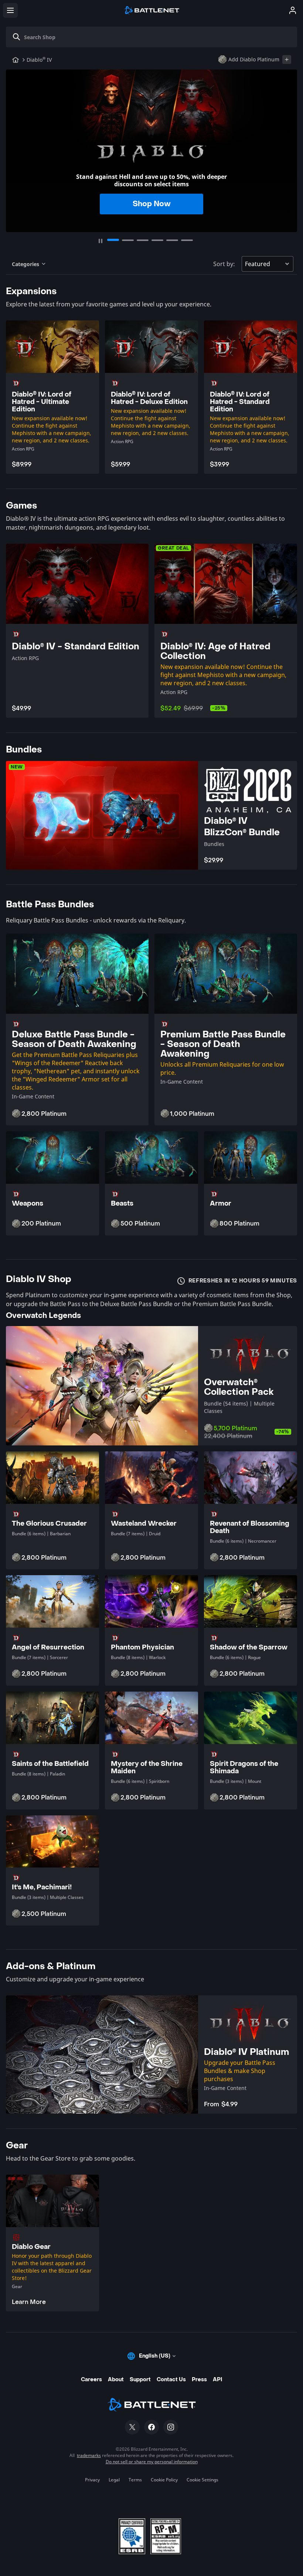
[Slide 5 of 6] (172, 240)
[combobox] (154, 37)
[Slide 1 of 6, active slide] (113, 240)
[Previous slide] (15, 147)
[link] (52, 2243)
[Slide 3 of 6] (143, 240)
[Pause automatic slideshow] (101, 241)
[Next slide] (288, 147)
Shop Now (152, 204)
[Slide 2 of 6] (128, 240)
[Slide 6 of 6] (187, 240)
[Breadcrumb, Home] (16, 60)
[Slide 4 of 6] (157, 240)
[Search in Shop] (17, 37)
